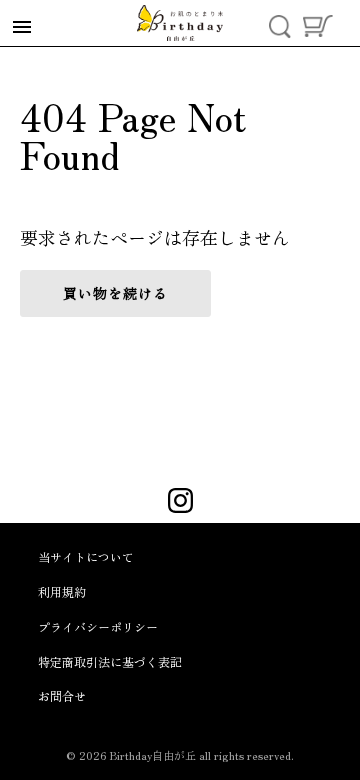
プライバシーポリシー (98, 626)
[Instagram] (180, 503)
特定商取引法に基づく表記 (110, 661)
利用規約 (62, 591)
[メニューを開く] (22, 27)
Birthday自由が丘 (153, 755)
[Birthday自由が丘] (180, 23)
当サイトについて (86, 556)
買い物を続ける (115, 293)
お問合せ (62, 695)
